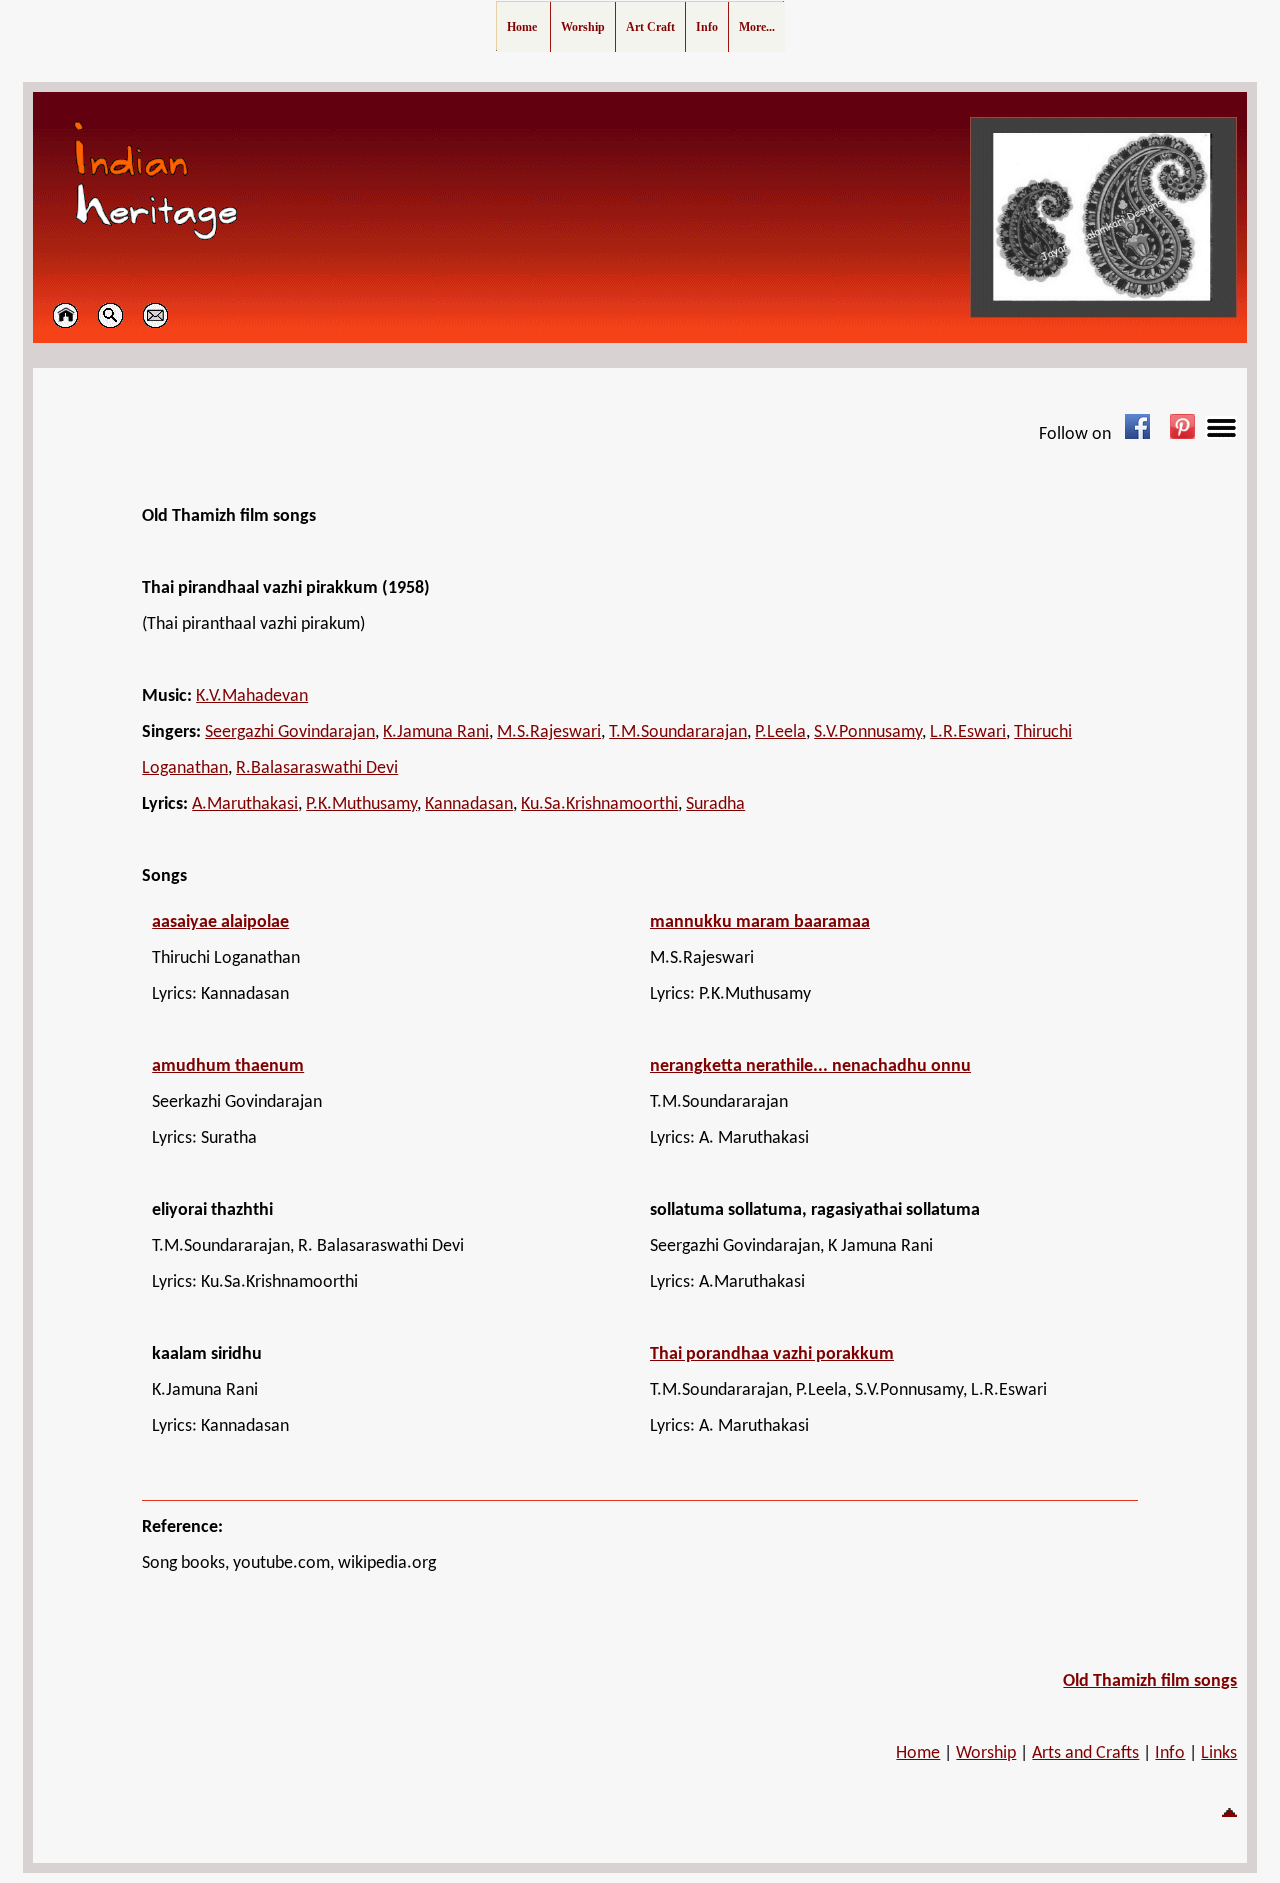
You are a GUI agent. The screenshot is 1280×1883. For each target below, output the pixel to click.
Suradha (715, 804)
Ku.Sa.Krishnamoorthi (599, 804)
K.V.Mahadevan (252, 696)
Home (918, 1753)
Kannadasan (469, 804)
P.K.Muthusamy (361, 804)
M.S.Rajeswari (549, 732)
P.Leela (780, 732)
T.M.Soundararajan (678, 732)
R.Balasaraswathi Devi (317, 768)
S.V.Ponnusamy (868, 732)
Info (1170, 1753)
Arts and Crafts (1085, 1753)
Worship (986, 1753)
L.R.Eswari (968, 732)
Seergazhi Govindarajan (290, 732)
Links (1219, 1753)
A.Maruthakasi (245, 804)
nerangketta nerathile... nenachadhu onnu (810, 1066)
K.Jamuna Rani (436, 732)
